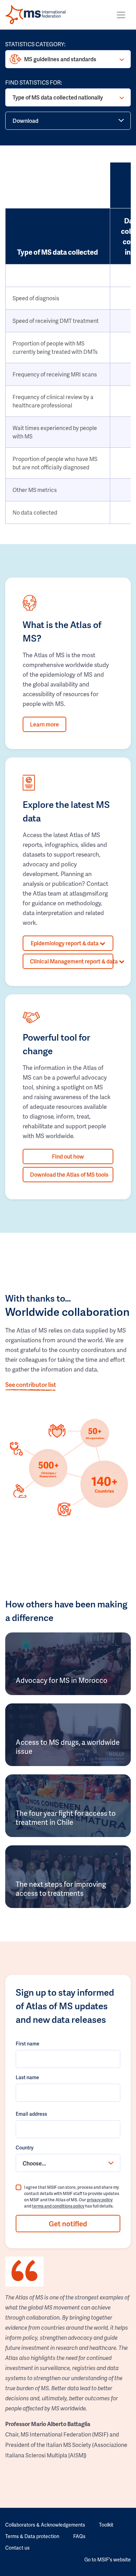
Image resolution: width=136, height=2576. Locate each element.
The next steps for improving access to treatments (61, 1889)
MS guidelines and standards (60, 59)
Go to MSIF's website (108, 2559)
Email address (31, 2114)
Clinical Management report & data (72, 961)
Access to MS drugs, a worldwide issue (68, 1747)
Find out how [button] (68, 1156)
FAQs (79, 2536)
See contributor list (31, 1384)
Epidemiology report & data (65, 943)
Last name (27, 2077)
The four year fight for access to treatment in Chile (66, 1818)
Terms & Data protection (32, 2536)
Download (25, 121)
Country (25, 2148)
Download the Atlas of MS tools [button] (69, 1174)
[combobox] (68, 2163)
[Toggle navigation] (121, 15)
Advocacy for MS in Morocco (62, 1680)
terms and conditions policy (58, 2206)
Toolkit (106, 2525)
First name (28, 2044)
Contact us (17, 2548)
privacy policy (100, 2200)
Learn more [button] (44, 724)
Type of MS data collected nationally (58, 97)
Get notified (68, 2224)
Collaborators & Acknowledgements (45, 2525)
